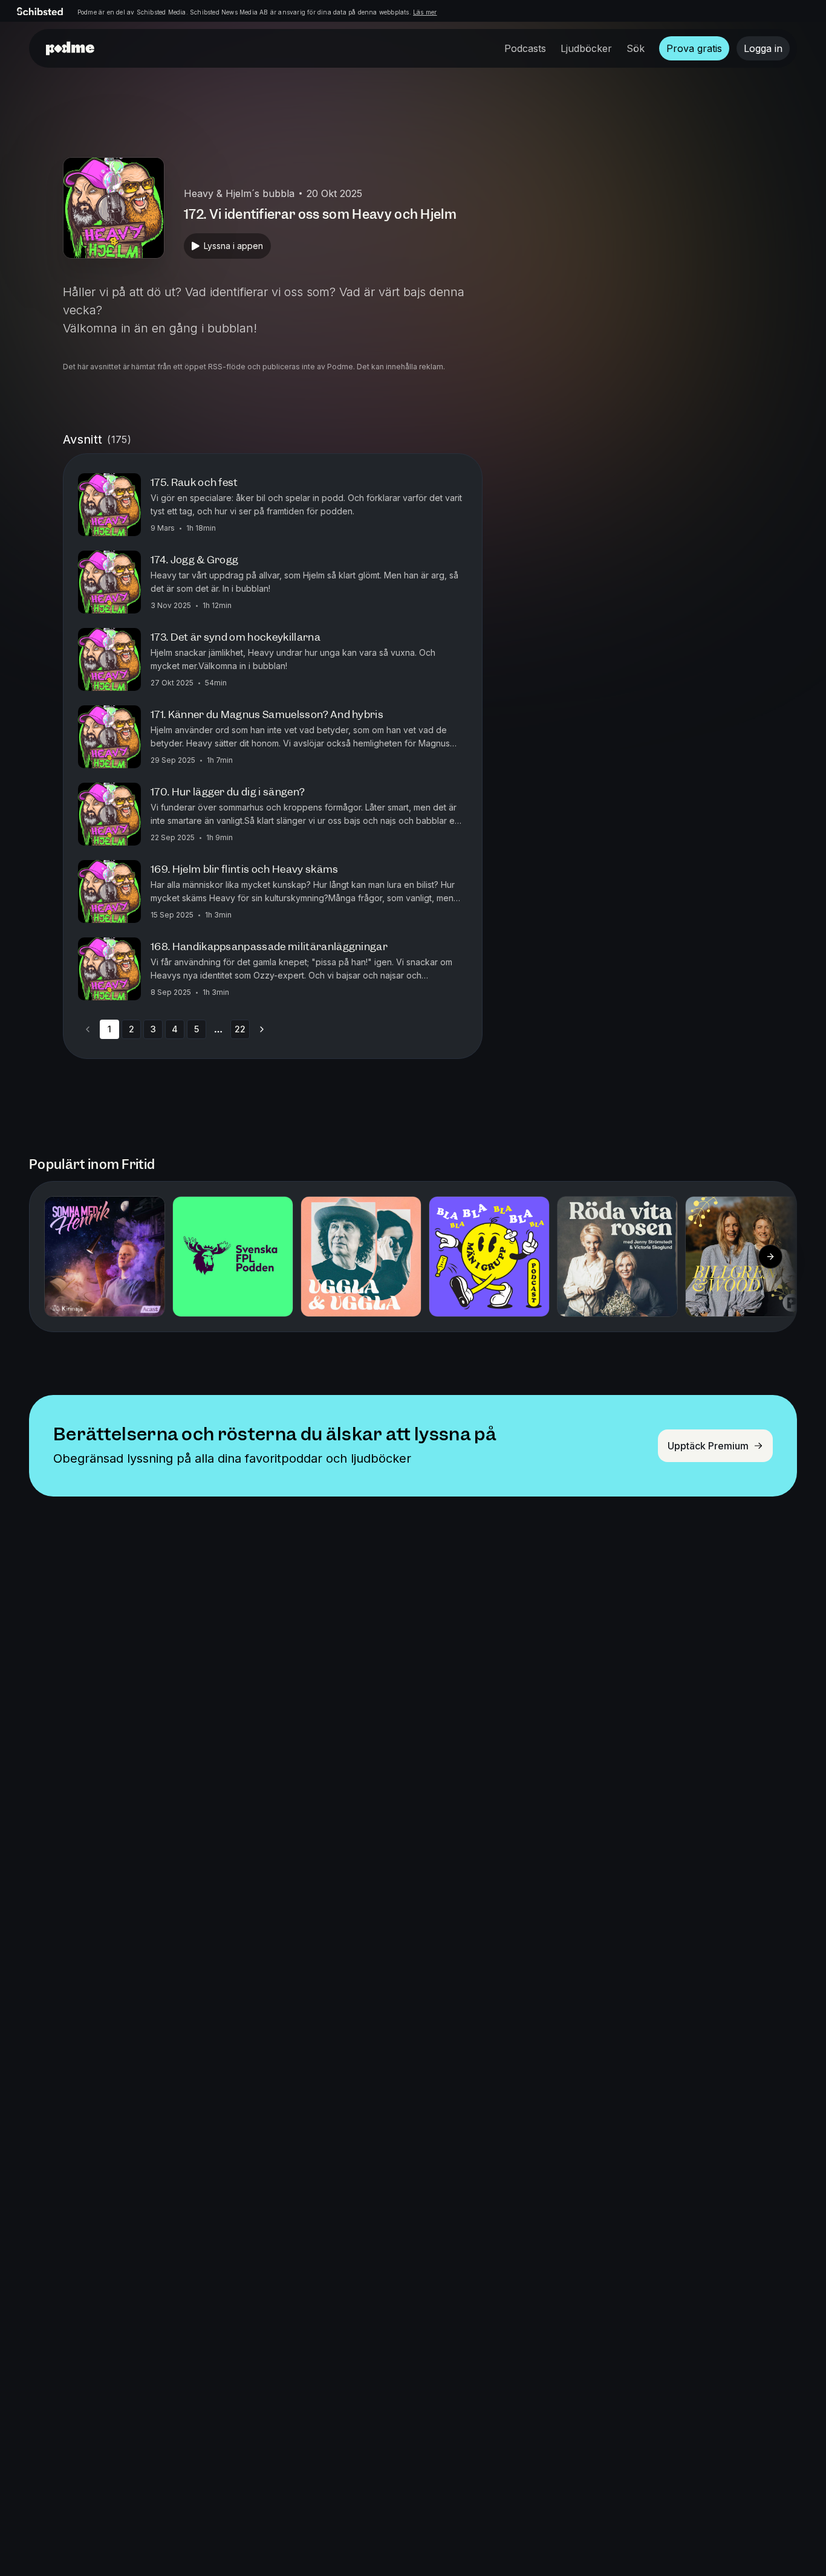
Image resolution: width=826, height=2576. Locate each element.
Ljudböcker (586, 48)
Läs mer (425, 12)
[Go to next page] (262, 1029)
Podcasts (525, 48)
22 (240, 1029)
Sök (636, 48)
